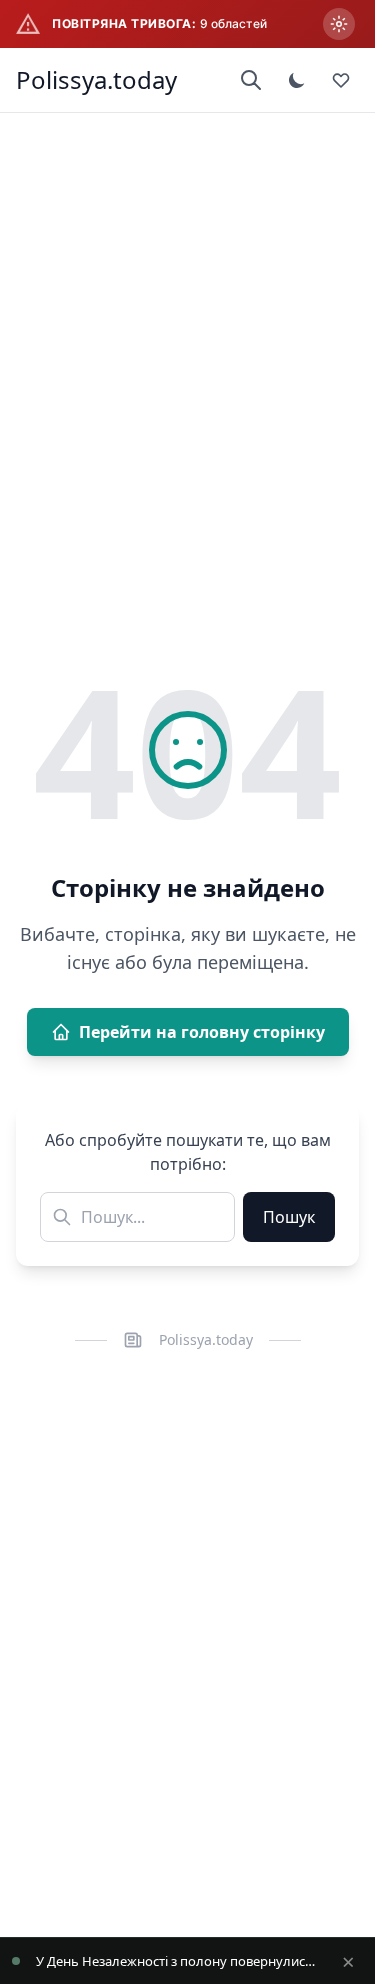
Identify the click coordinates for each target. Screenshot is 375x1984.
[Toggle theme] (297, 80)
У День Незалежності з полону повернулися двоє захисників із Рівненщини (177, 1961)
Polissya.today (96, 80)
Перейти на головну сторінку (202, 1032)
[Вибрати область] (339, 24)
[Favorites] (341, 80)
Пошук (289, 1217)
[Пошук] (251, 80)
